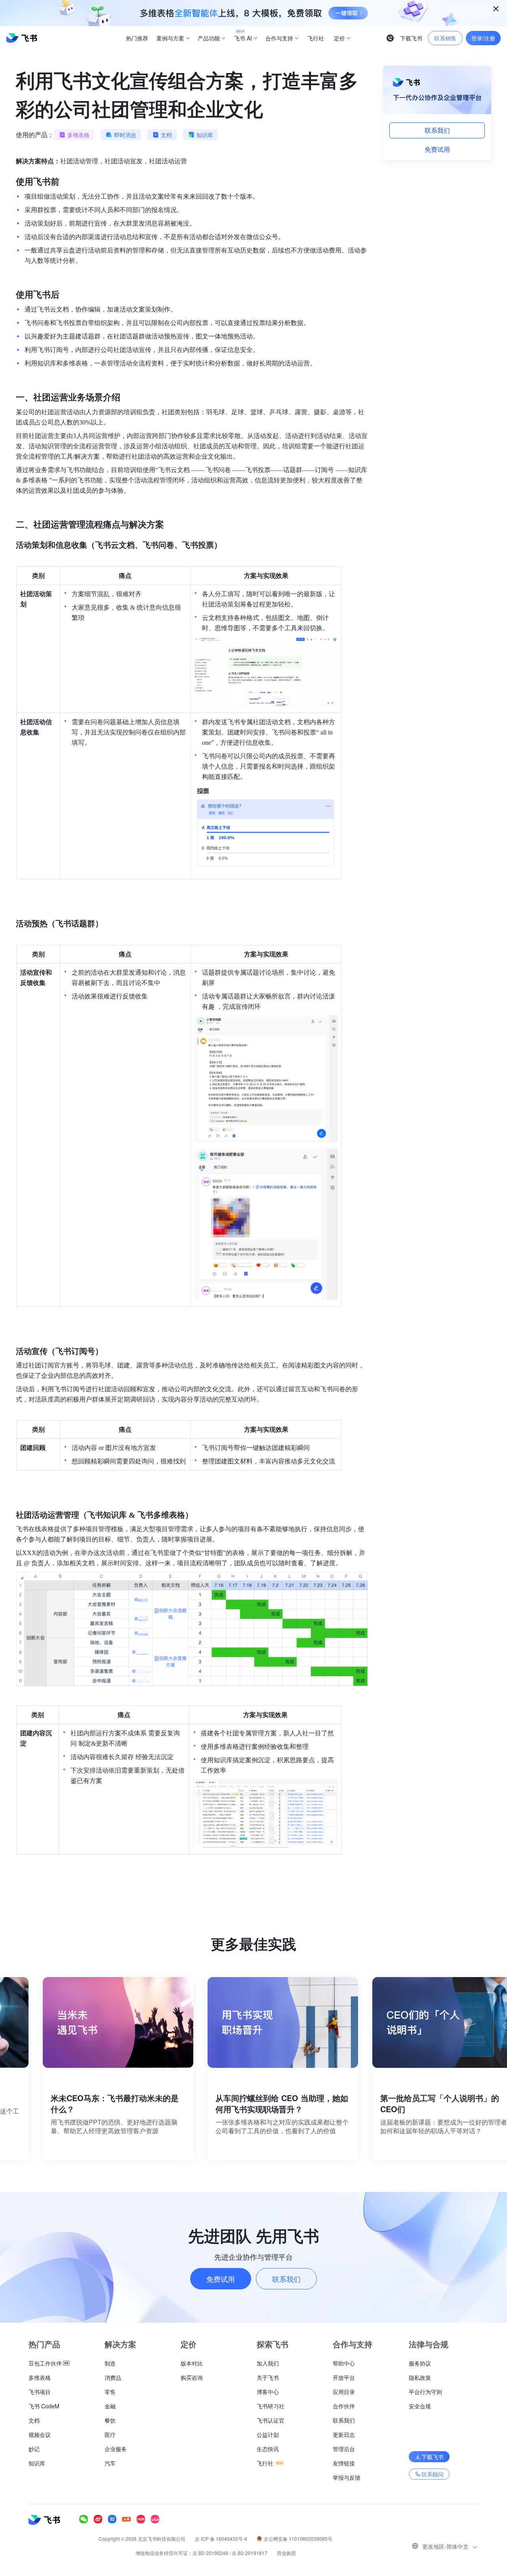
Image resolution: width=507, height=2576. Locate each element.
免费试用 (437, 149)
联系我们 (437, 130)
